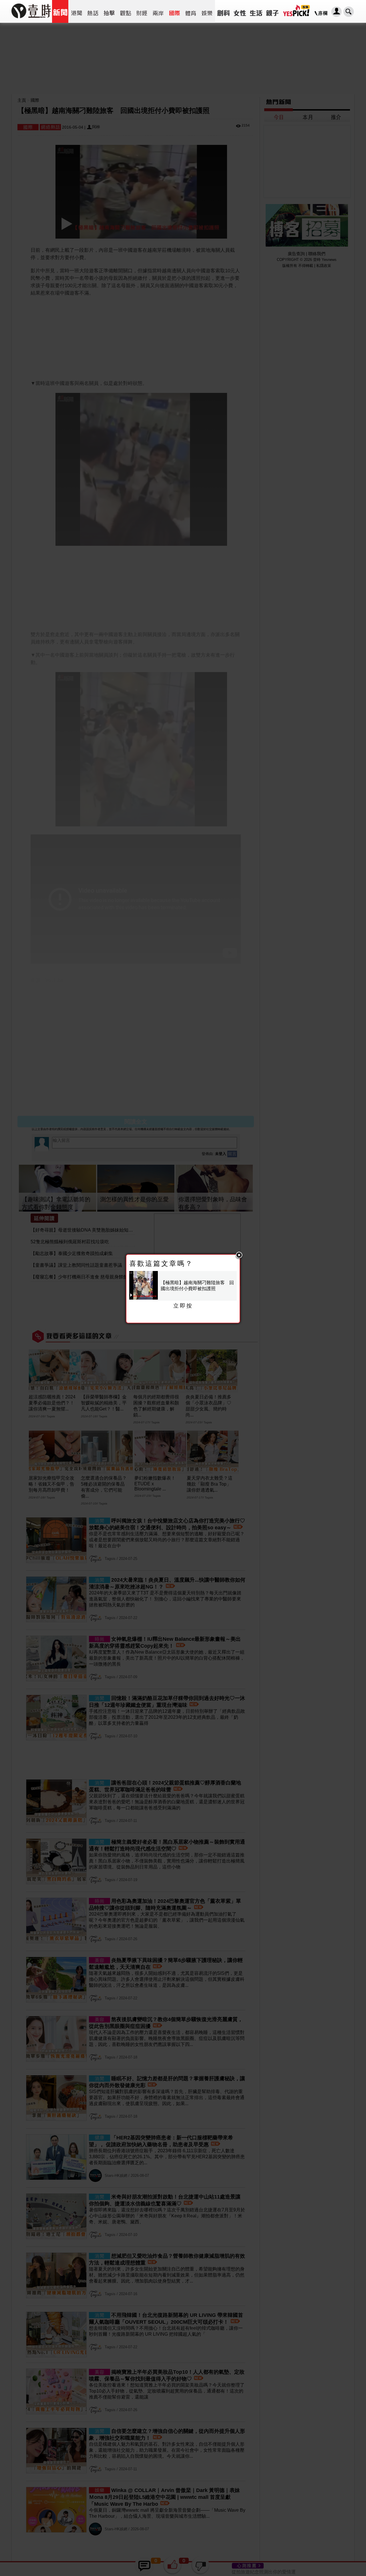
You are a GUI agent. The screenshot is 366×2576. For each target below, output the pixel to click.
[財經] (142, 11)
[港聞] (76, 11)
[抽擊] (109, 11)
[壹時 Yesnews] (31, 20)
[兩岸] (158, 11)
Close (239, 1255)
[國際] (174, 11)
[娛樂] (207, 11)
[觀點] (125, 11)
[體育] (191, 11)
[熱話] (93, 11)
